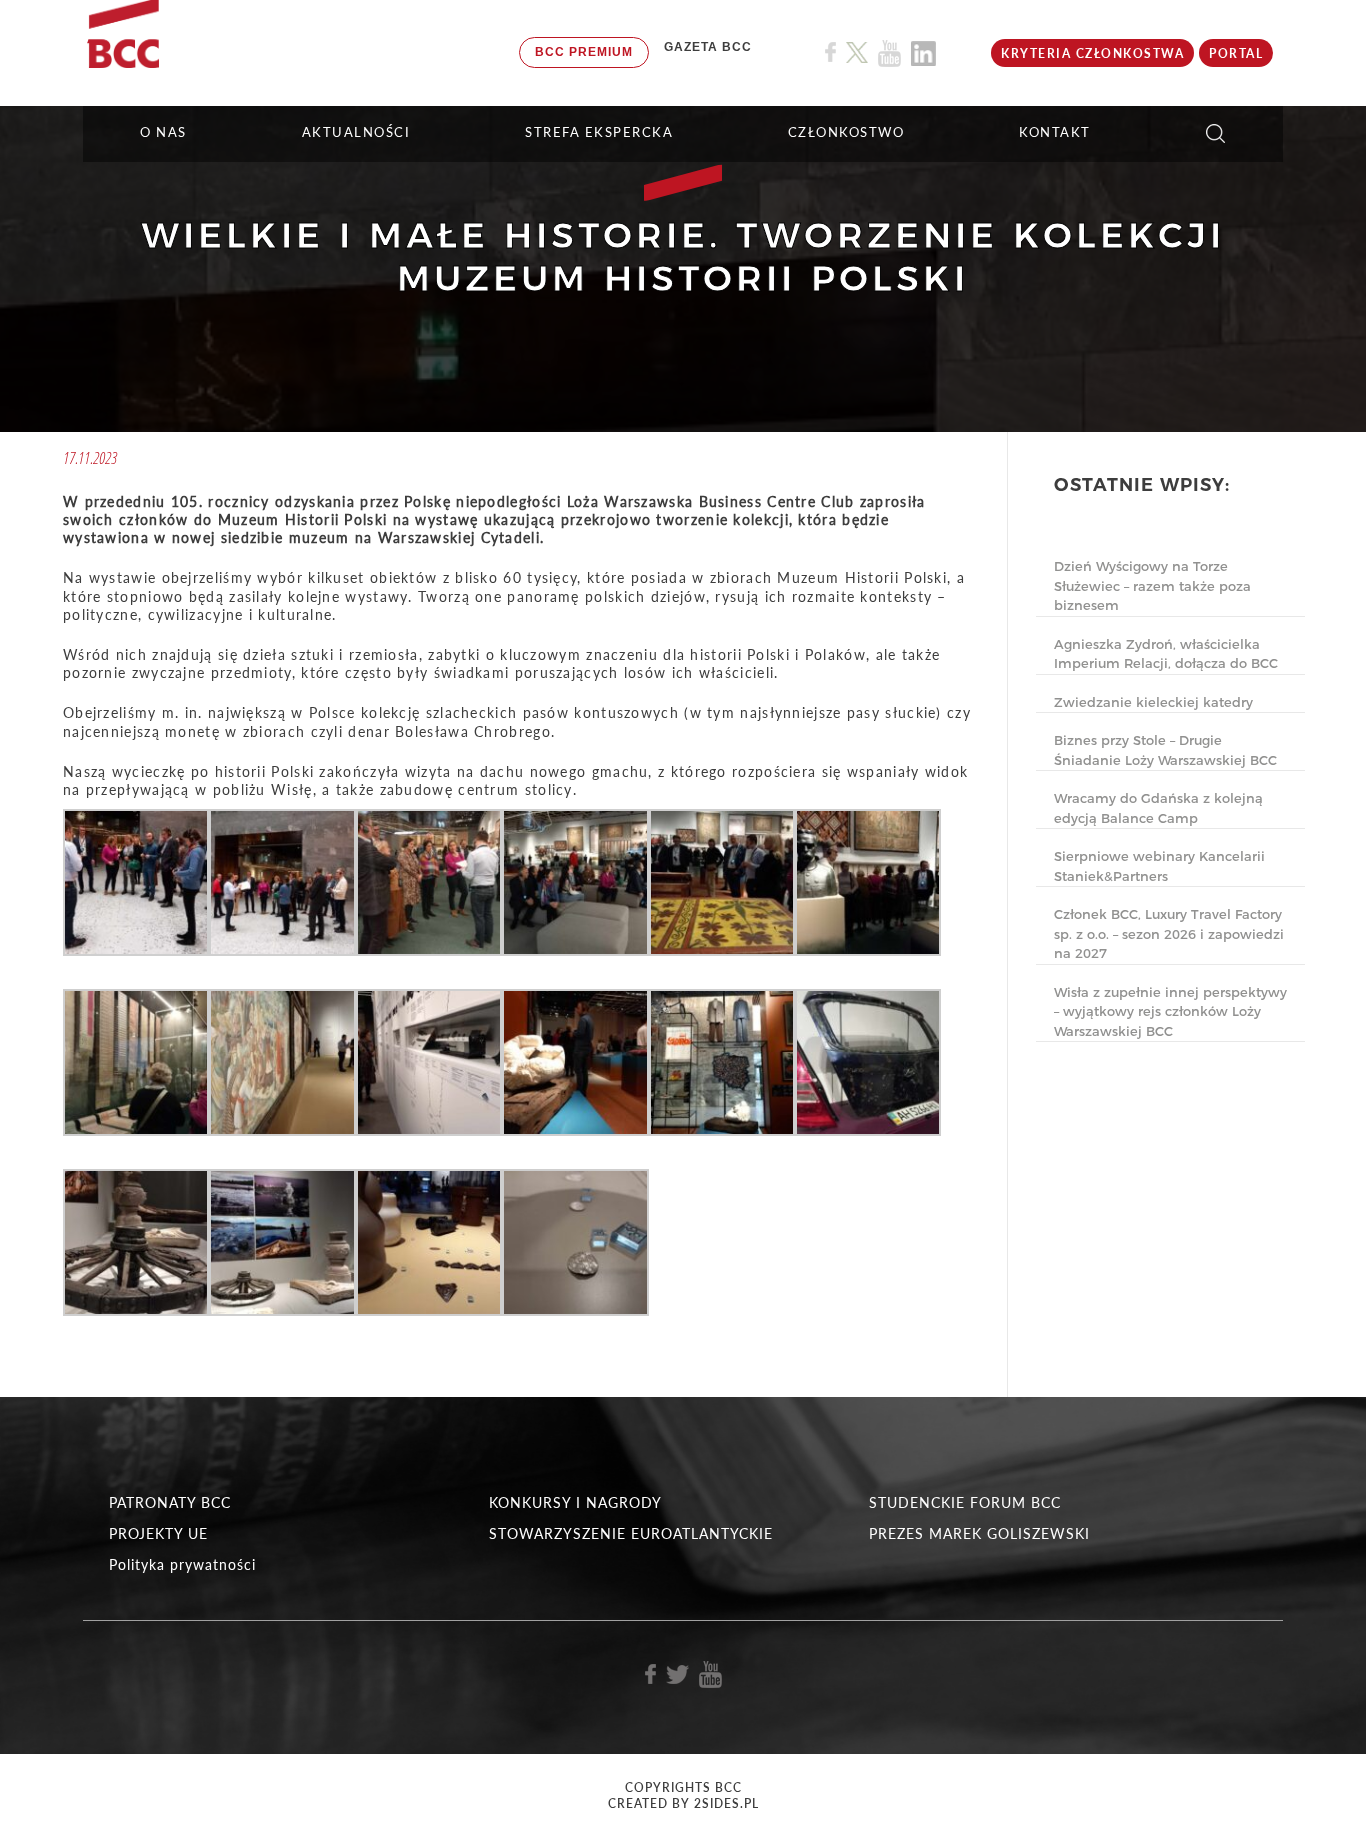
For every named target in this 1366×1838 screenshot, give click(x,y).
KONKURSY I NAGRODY (575, 1502)
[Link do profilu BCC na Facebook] (830, 52)
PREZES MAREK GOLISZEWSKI (979, 1533)
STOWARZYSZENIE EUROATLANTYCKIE (631, 1533)
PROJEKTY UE (158, 1533)
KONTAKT (1055, 132)
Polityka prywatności (182, 1564)
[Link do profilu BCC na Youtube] (889, 53)
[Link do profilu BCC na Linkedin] (923, 53)
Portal (1236, 53)
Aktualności (356, 132)
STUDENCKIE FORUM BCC (965, 1502)
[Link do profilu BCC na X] (857, 53)
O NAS (163, 132)
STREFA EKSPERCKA (599, 132)
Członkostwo (846, 132)
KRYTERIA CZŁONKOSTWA (1092, 53)
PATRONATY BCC (170, 1502)
